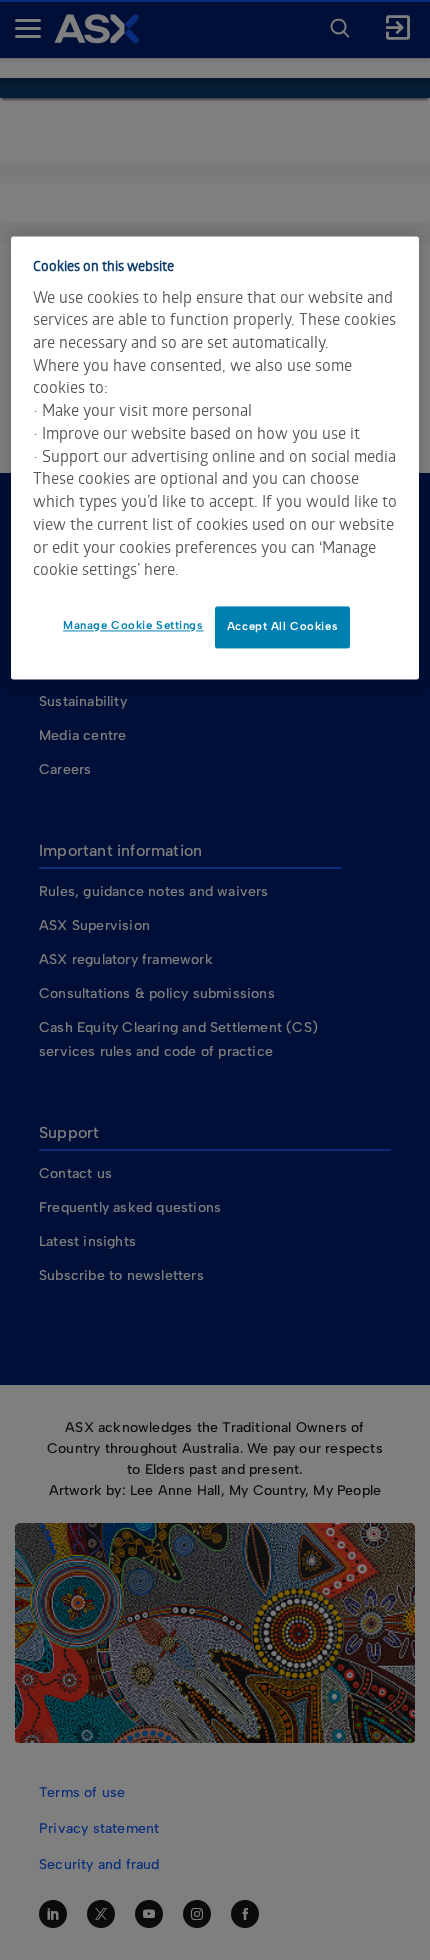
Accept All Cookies (282, 626)
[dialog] (215, 457)
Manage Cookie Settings (133, 625)
